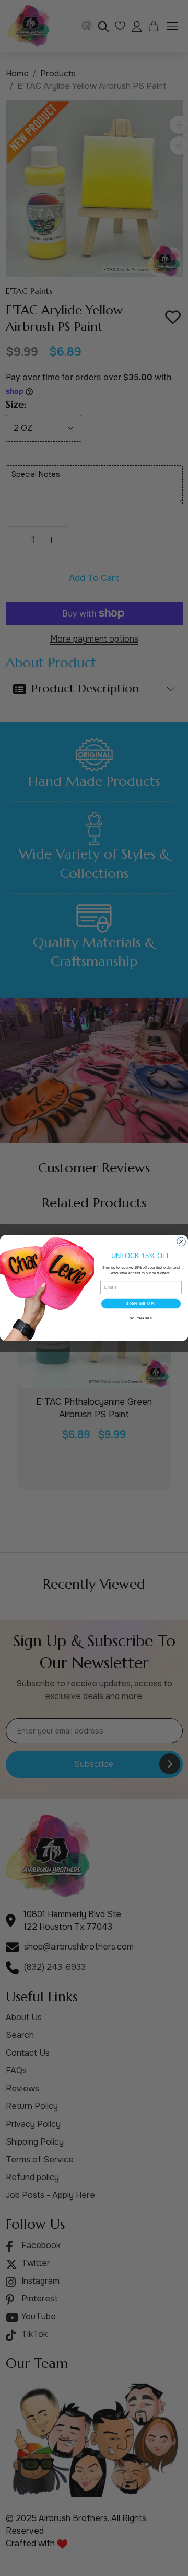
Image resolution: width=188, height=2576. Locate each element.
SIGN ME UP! (141, 1304)
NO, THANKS (141, 1318)
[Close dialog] (181, 1242)
